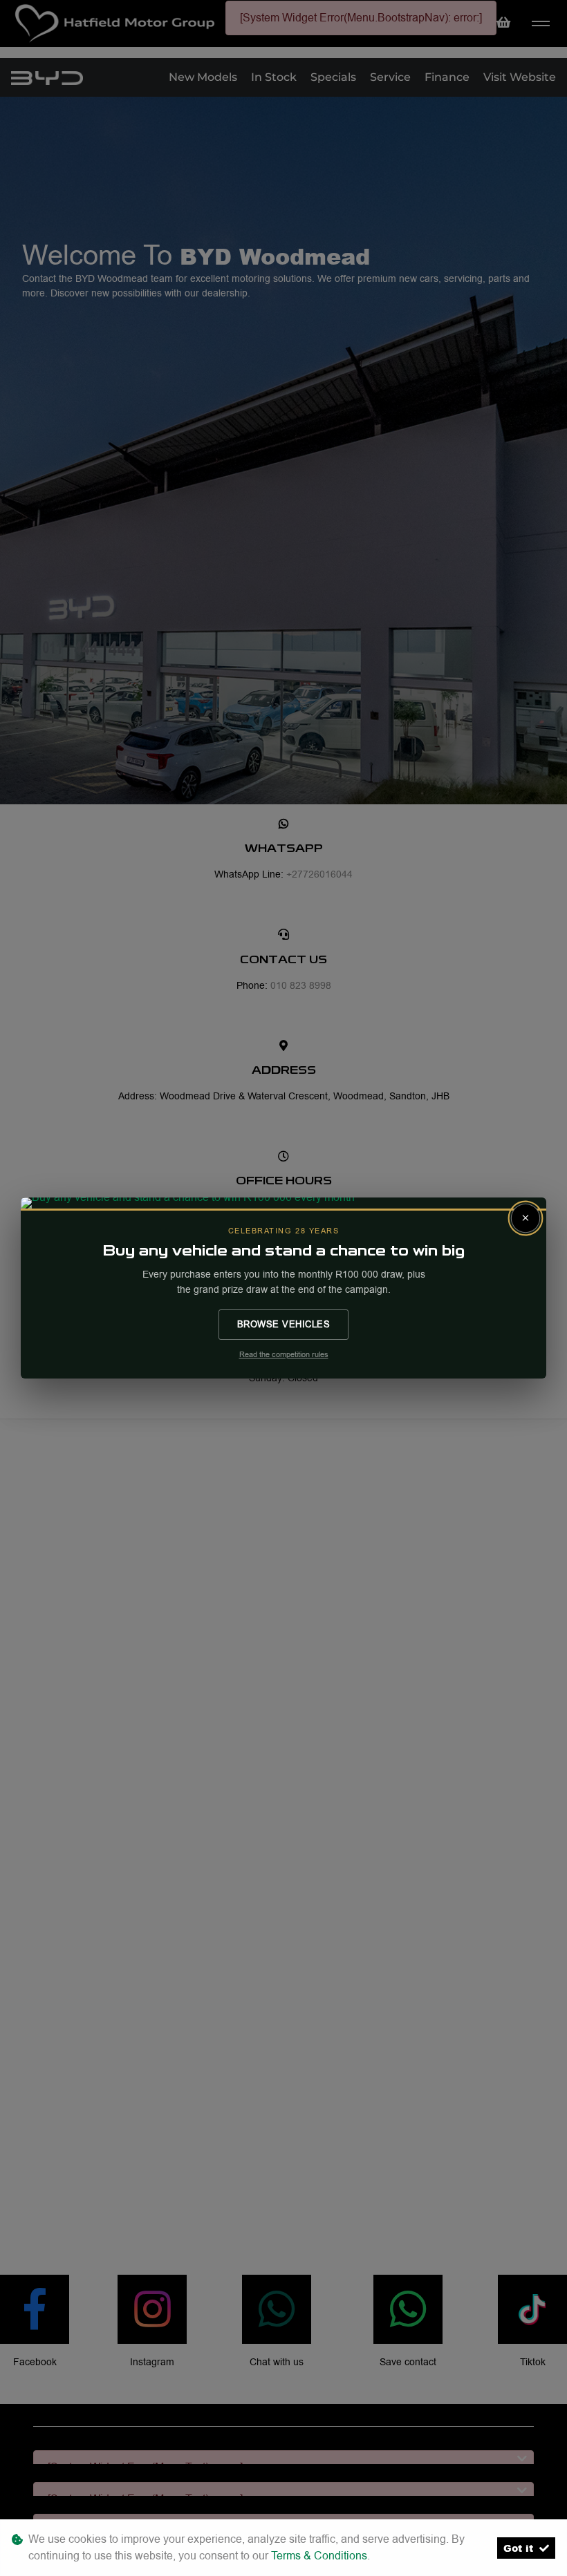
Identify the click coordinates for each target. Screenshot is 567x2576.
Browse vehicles (284, 1324)
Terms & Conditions (319, 2556)
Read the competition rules (284, 1355)
